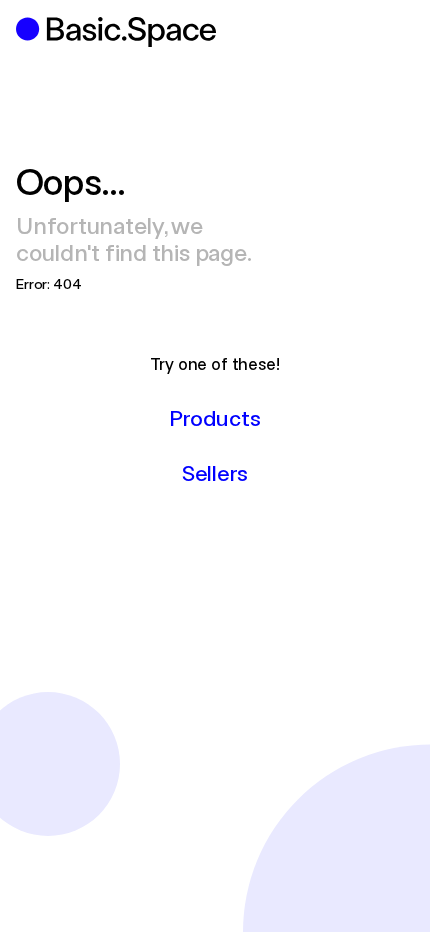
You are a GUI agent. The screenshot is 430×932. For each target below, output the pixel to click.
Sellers (215, 472)
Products (214, 417)
